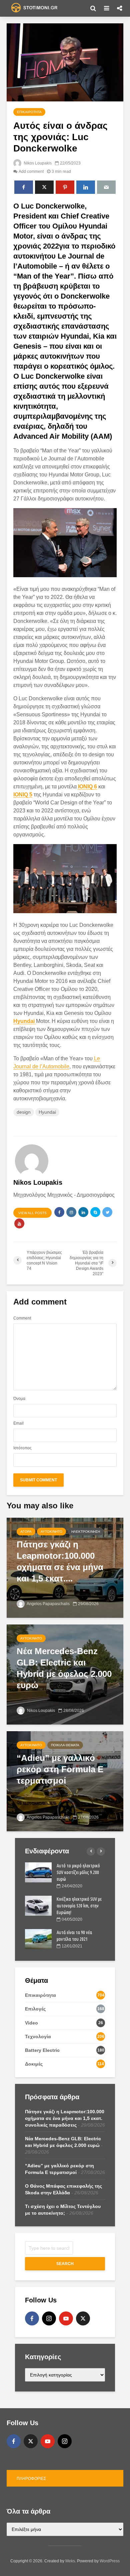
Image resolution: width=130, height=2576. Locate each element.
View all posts (32, 1213)
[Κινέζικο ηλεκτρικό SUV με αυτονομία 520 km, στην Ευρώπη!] (38, 1905)
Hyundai (47, 1112)
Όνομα (19, 1399)
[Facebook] (32, 2318)
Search (65, 2264)
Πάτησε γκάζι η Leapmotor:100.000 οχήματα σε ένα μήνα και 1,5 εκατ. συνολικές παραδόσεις (65, 2118)
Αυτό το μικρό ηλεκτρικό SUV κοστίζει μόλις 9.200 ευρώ (78, 1872)
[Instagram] (49, 2318)
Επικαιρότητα (29, 112)
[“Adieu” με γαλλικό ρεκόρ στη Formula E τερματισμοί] (65, 1781)
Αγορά (26, 1532)
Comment (22, 1318)
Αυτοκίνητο (51, 1532)
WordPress (110, 2561)
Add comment (31, 171)
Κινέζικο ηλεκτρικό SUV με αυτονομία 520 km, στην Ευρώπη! (79, 1906)
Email (18, 1423)
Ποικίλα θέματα (65, 1745)
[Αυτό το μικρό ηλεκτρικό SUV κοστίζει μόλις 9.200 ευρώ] (38, 1872)
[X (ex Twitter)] (83, 2318)
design (24, 1112)
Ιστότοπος (22, 1448)
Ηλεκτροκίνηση (86, 1532)
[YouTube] (66, 2318)
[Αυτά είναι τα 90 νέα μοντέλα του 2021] (38, 1939)
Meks (70, 2561)
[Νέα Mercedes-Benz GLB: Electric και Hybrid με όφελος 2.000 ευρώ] (65, 1674)
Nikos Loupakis (37, 163)
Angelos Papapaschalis (48, 1604)
